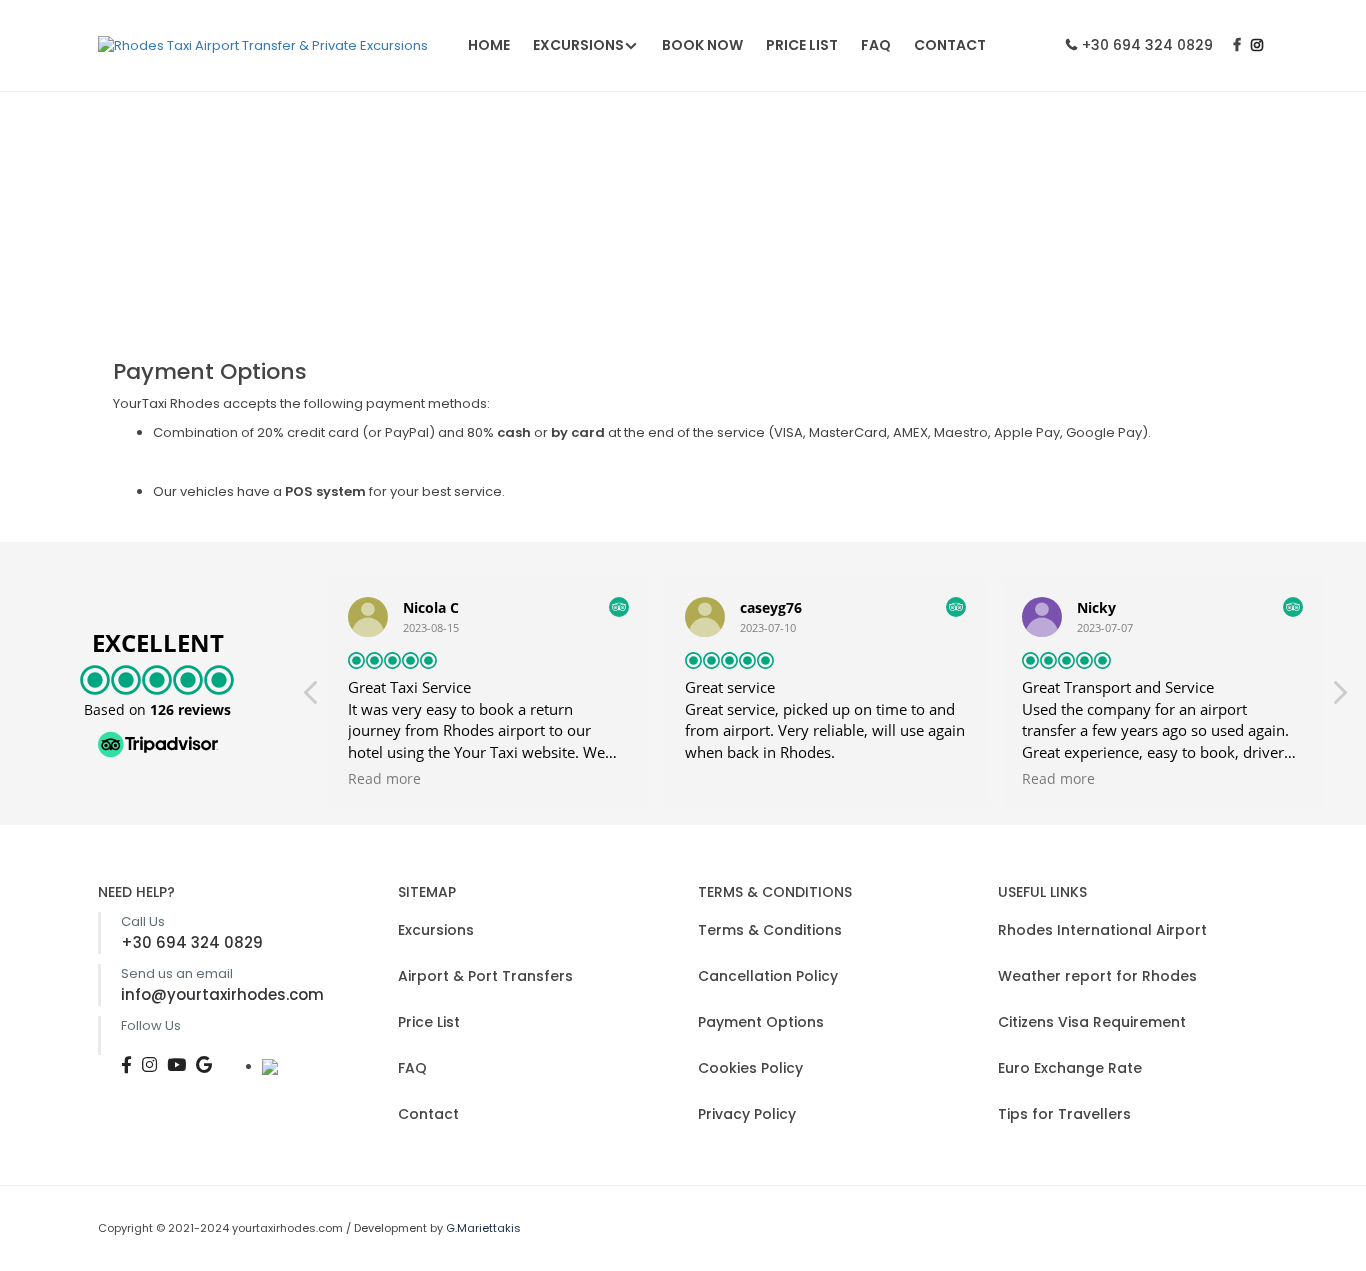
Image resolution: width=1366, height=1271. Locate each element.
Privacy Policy (747, 1114)
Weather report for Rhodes (1097, 976)
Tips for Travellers (1064, 1114)
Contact (950, 45)
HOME (489, 45)
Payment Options (761, 1022)
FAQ (876, 45)
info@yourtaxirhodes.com (222, 994)
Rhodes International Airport (1102, 930)
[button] (1339, 698)
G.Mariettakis (483, 1228)
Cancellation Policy (768, 976)
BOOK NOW (702, 45)
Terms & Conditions (770, 930)
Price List (802, 45)
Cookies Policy (750, 1068)
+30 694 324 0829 (1147, 45)
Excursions (578, 45)
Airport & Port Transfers (485, 976)
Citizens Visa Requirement (1092, 1022)
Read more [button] (384, 779)
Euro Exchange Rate (1070, 1068)
